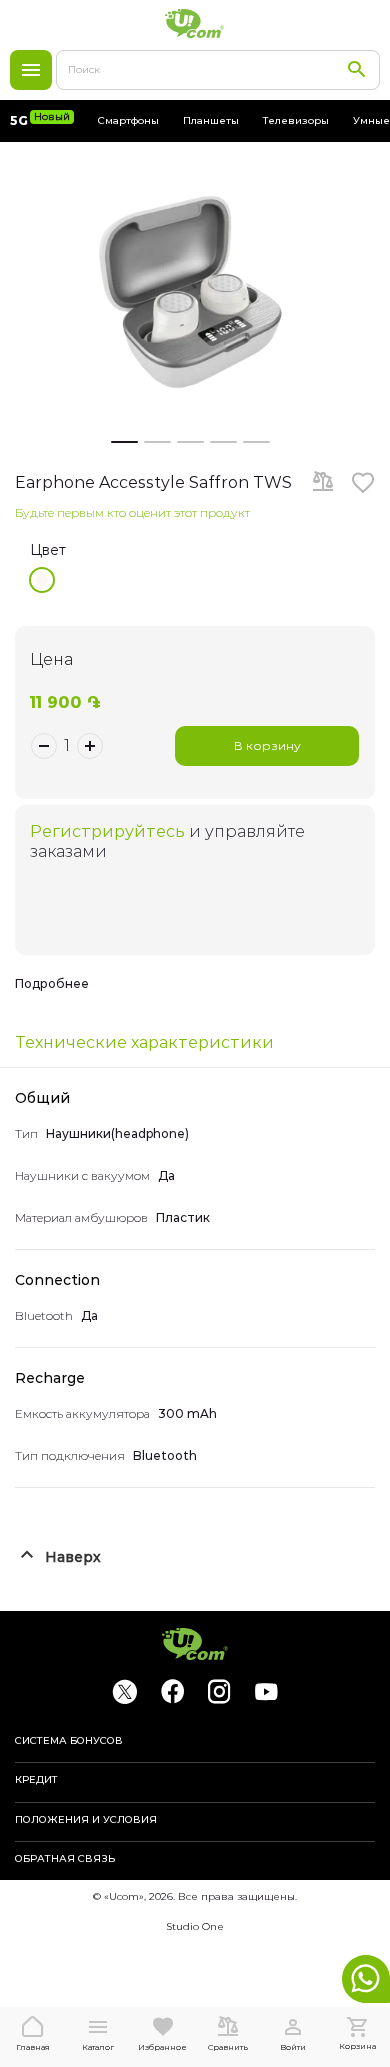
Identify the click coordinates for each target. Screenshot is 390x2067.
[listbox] (202, 580)
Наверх (73, 1557)
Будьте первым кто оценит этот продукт (132, 512)
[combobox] (218, 70)
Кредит (36, 1780)
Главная (33, 2047)
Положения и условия (86, 1820)
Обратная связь (65, 1859)
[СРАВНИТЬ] (323, 483)
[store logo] (195, 23)
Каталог (31, 70)
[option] (42, 580)
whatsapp (366, 1979)
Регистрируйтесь (107, 831)
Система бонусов (69, 1741)
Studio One (195, 1926)
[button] (124, 439)
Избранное (162, 2047)
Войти (293, 2047)
